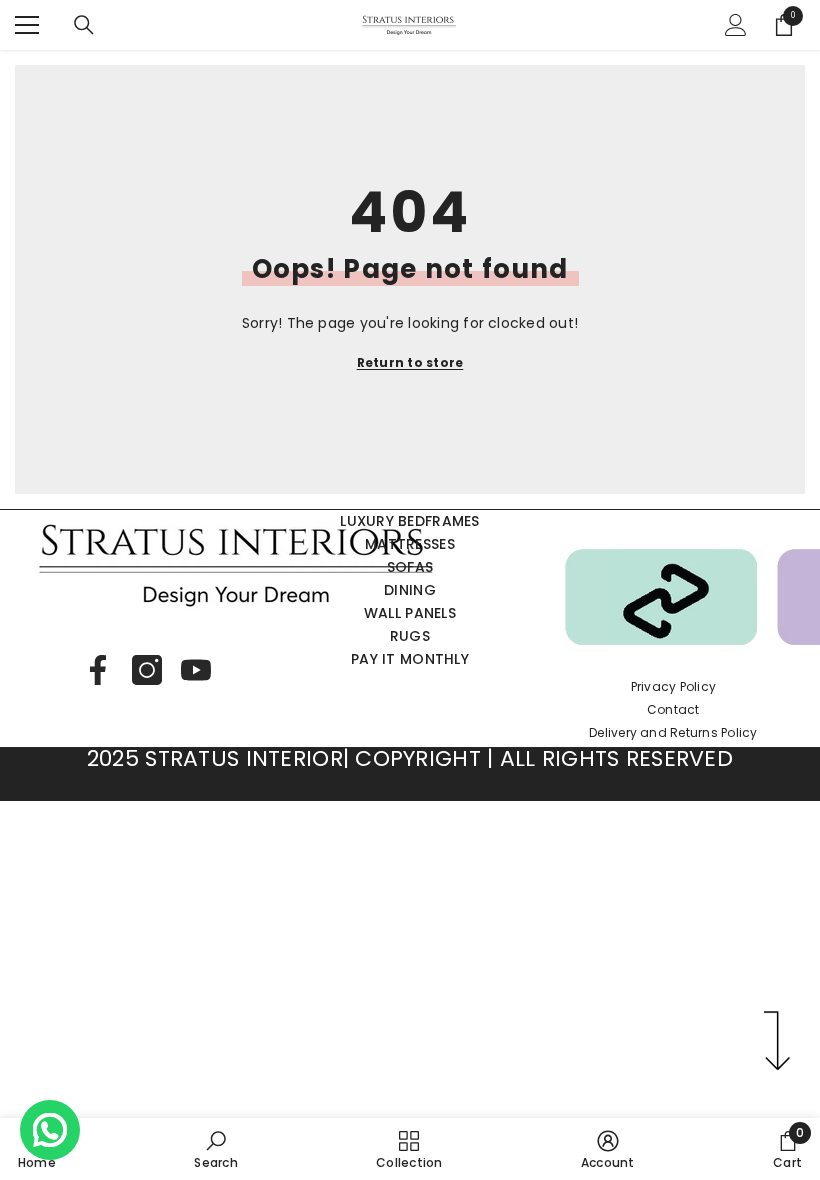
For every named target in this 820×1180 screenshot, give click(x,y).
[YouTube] (196, 670)
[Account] (736, 25)
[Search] (84, 25)
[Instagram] (147, 670)
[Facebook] (98, 670)
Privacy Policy (673, 686)
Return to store (410, 362)
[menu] (27, 25)
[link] (215, 1149)
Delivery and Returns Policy (673, 732)
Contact (673, 709)
